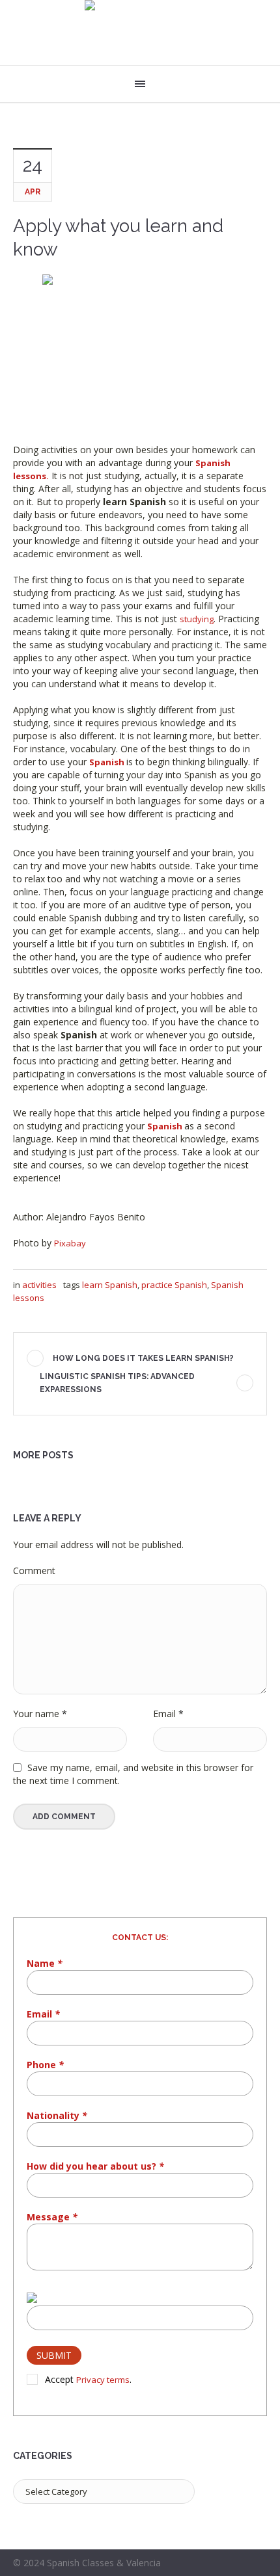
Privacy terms (103, 2380)
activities (39, 1285)
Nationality (57, 2115)
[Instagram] (259, 2564)
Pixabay (70, 1243)
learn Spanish (110, 1285)
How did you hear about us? (95, 2166)
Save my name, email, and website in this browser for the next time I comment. (133, 1774)
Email (168, 1714)
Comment (34, 1571)
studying (197, 619)
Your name (40, 1714)
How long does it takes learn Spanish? (143, 1358)
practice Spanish (174, 1285)
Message (52, 2217)
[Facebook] (243, 2564)
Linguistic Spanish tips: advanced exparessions (117, 1383)
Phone (45, 2065)
